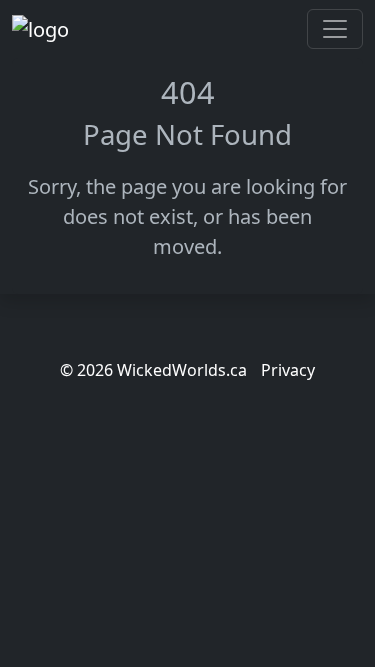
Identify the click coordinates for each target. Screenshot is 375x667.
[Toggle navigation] (335, 29)
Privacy (288, 370)
